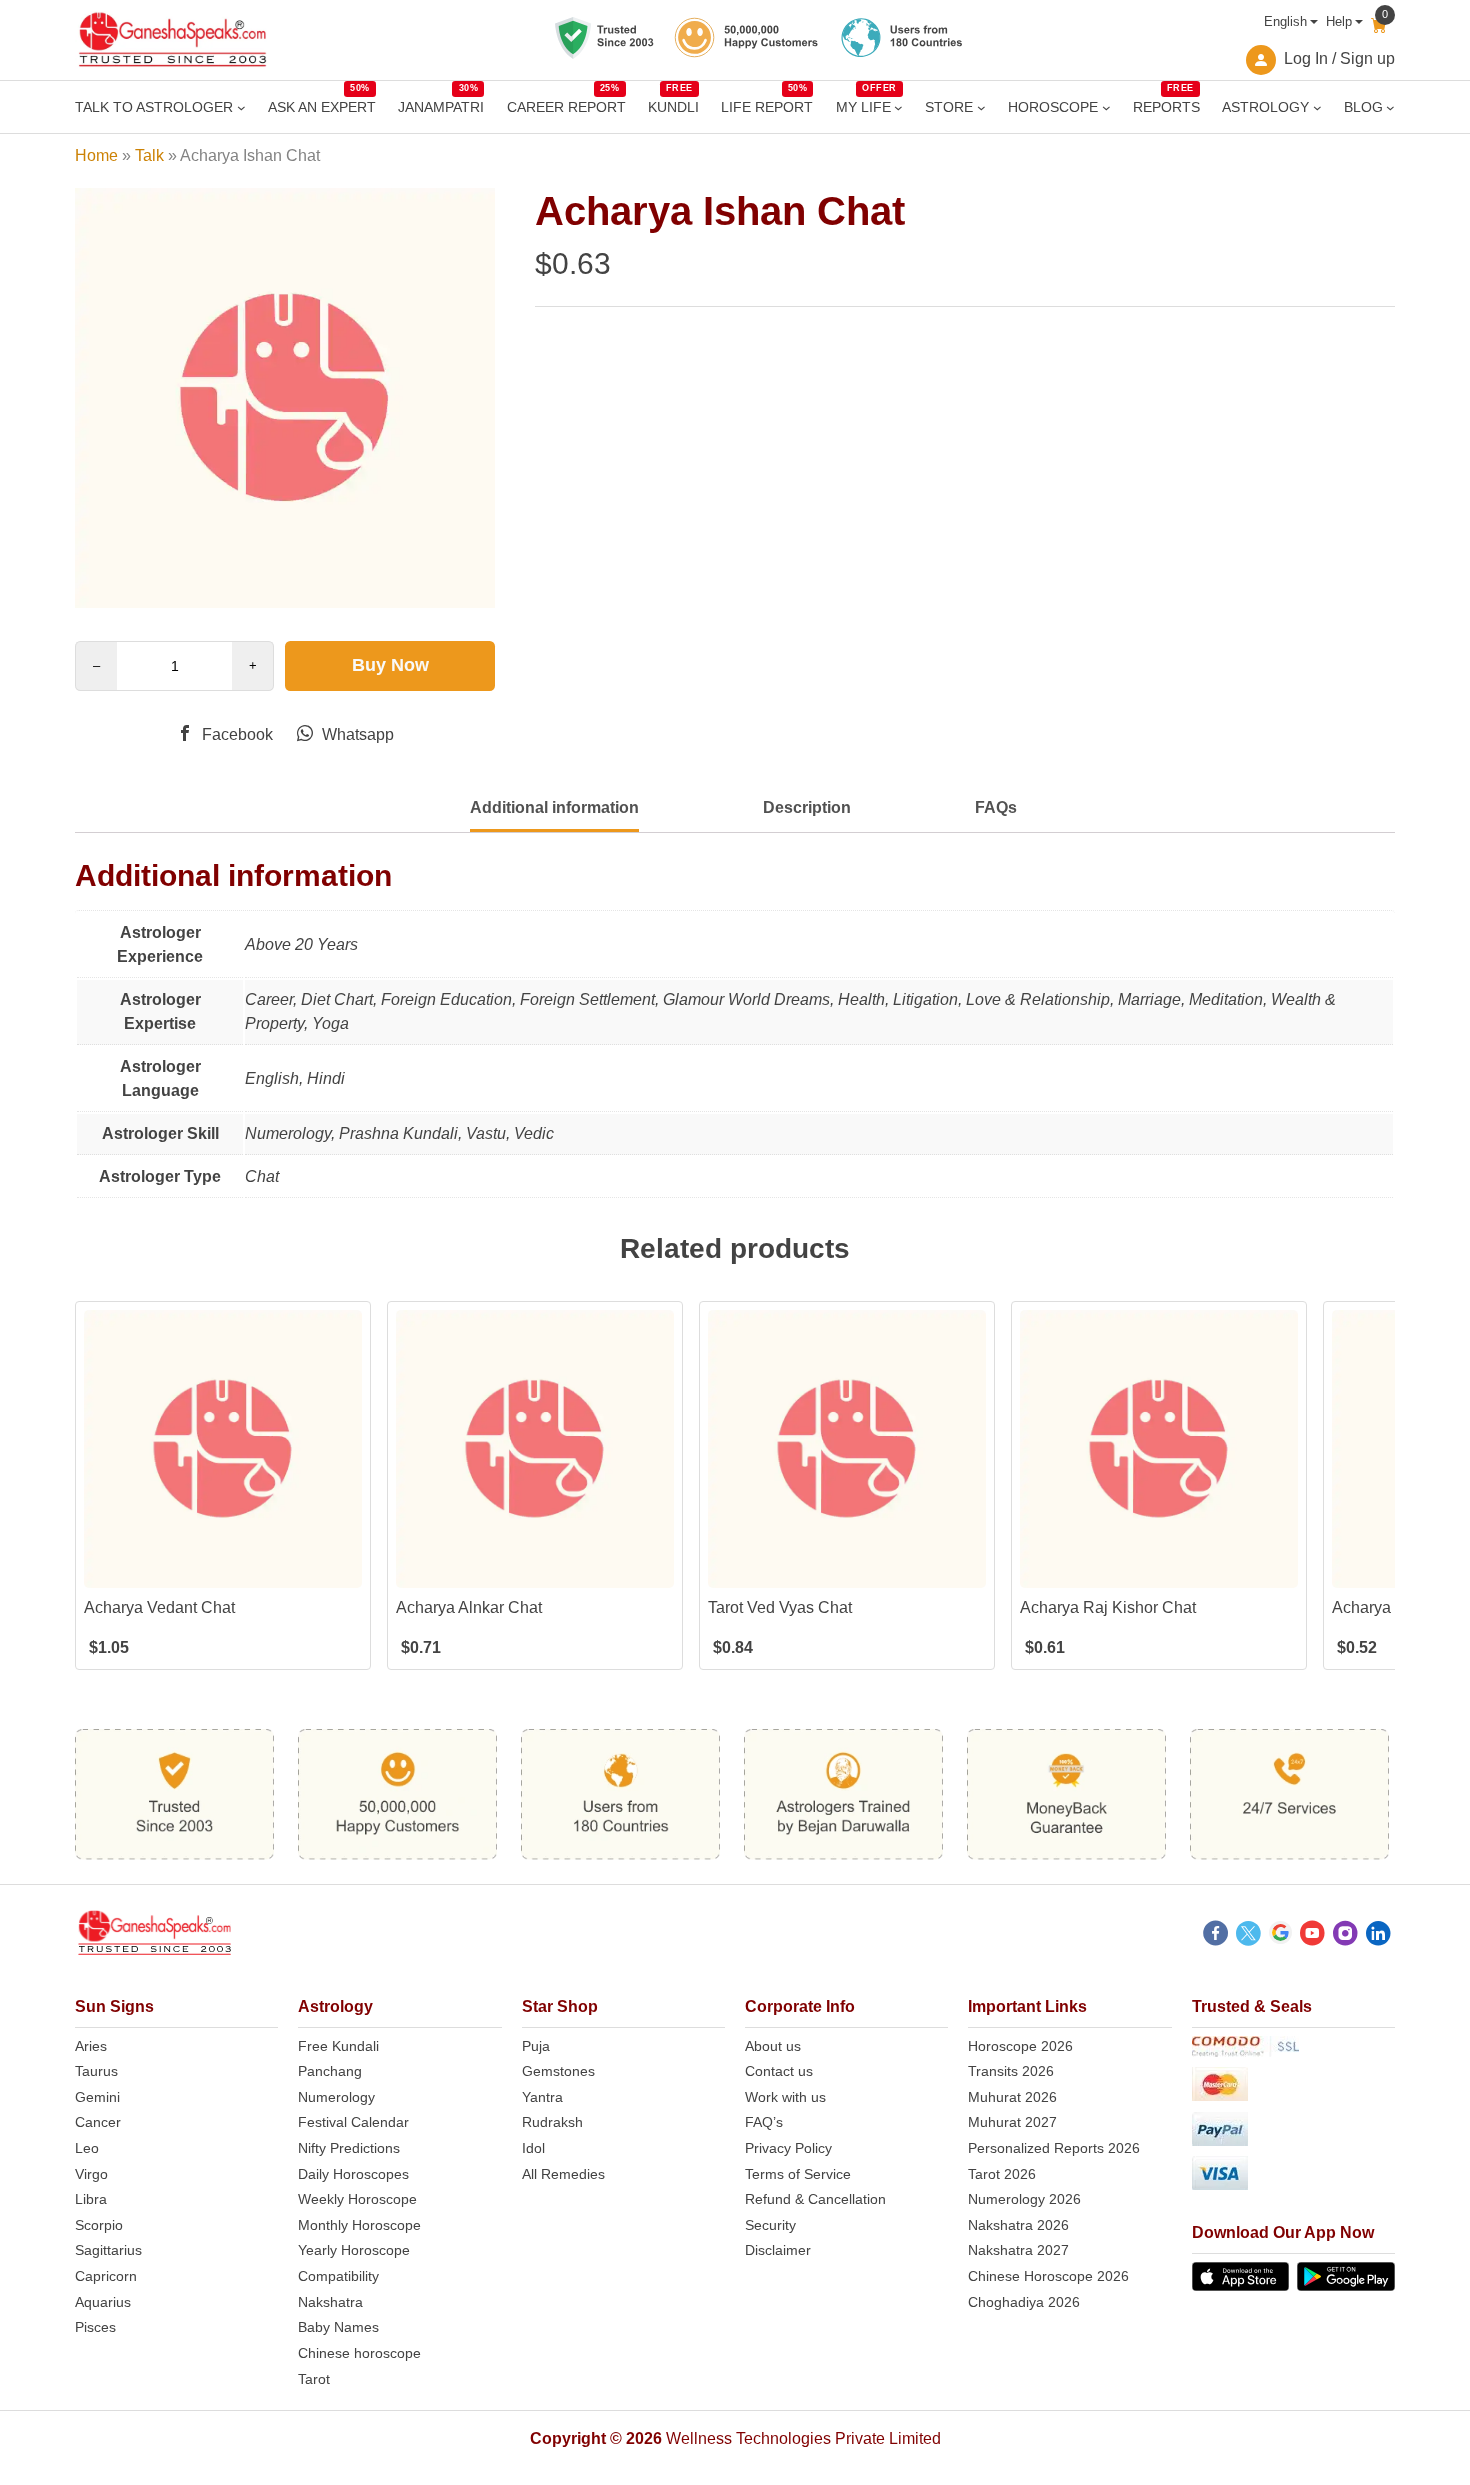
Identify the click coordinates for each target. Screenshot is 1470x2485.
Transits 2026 (1011, 2071)
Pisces (95, 2327)
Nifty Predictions (349, 2148)
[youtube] (1312, 1936)
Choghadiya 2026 (1024, 2302)
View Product (223, 1570)
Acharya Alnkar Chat (469, 1607)
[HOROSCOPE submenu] (1106, 107)
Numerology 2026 (1024, 2199)
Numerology (336, 2097)
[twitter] (1248, 1936)
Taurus (96, 2071)
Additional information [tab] (554, 807)
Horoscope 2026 (1020, 2046)
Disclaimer (778, 2250)
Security (770, 2225)
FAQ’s (764, 2122)
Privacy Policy (788, 2148)
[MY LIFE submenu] (898, 107)
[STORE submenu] (981, 107)
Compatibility (338, 2276)
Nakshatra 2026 (1018, 2225)
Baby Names (338, 2327)
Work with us (785, 2097)
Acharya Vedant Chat (159, 1607)
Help (1339, 21)
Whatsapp (356, 734)
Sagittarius (108, 2250)
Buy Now (390, 665)
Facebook (235, 734)
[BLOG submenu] (1390, 107)
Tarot (314, 2379)
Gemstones (558, 2071)
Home (96, 155)
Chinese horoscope (359, 2353)
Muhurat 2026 (1012, 2097)
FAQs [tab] (996, 807)
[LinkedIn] (1378, 1936)
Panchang (330, 2071)
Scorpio (99, 2225)
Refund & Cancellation (815, 2199)
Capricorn (106, 2276)
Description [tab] (807, 807)
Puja (536, 2046)
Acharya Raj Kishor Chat (1108, 1607)
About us (773, 2046)
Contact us (779, 2071)
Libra (91, 2199)
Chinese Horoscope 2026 (1048, 2276)
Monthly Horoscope (359, 2225)
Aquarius (103, 2302)
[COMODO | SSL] (1293, 2050)
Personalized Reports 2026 (1054, 2148)
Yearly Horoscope (354, 2250)
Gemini (97, 2097)
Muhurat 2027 (1012, 2122)
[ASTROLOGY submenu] (1317, 107)
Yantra (542, 2097)
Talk (149, 155)
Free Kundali (338, 2046)
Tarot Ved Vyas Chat (780, 1607)
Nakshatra (330, 2302)
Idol (533, 2148)
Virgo (91, 2174)
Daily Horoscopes (353, 2174)
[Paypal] (1293, 2132)
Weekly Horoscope (357, 2199)
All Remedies (563, 2174)
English (1285, 21)
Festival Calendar (353, 2122)
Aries (91, 2046)
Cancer (98, 2122)
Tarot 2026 (1002, 2174)
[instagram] (1345, 1936)
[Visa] (1293, 2176)
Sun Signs (114, 2006)
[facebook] (1215, 1936)
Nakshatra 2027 (1018, 2250)
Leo (87, 2148)
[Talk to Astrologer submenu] (241, 107)
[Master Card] (1293, 2087)
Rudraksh (552, 2122)
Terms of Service (798, 2174)
